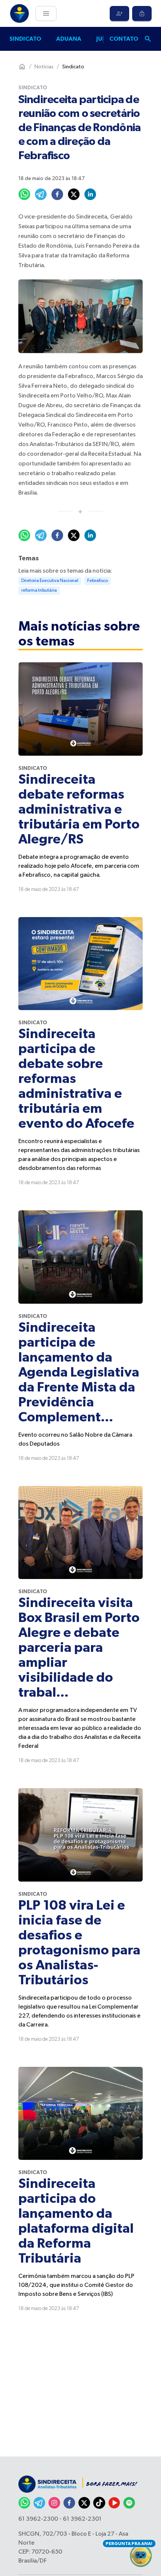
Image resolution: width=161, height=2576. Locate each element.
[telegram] (41, 194)
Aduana (69, 39)
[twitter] (74, 194)
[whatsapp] (24, 194)
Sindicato (25, 39)
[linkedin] (90, 194)
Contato (124, 39)
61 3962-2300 (38, 2519)
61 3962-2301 (82, 2519)
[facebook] (57, 194)
